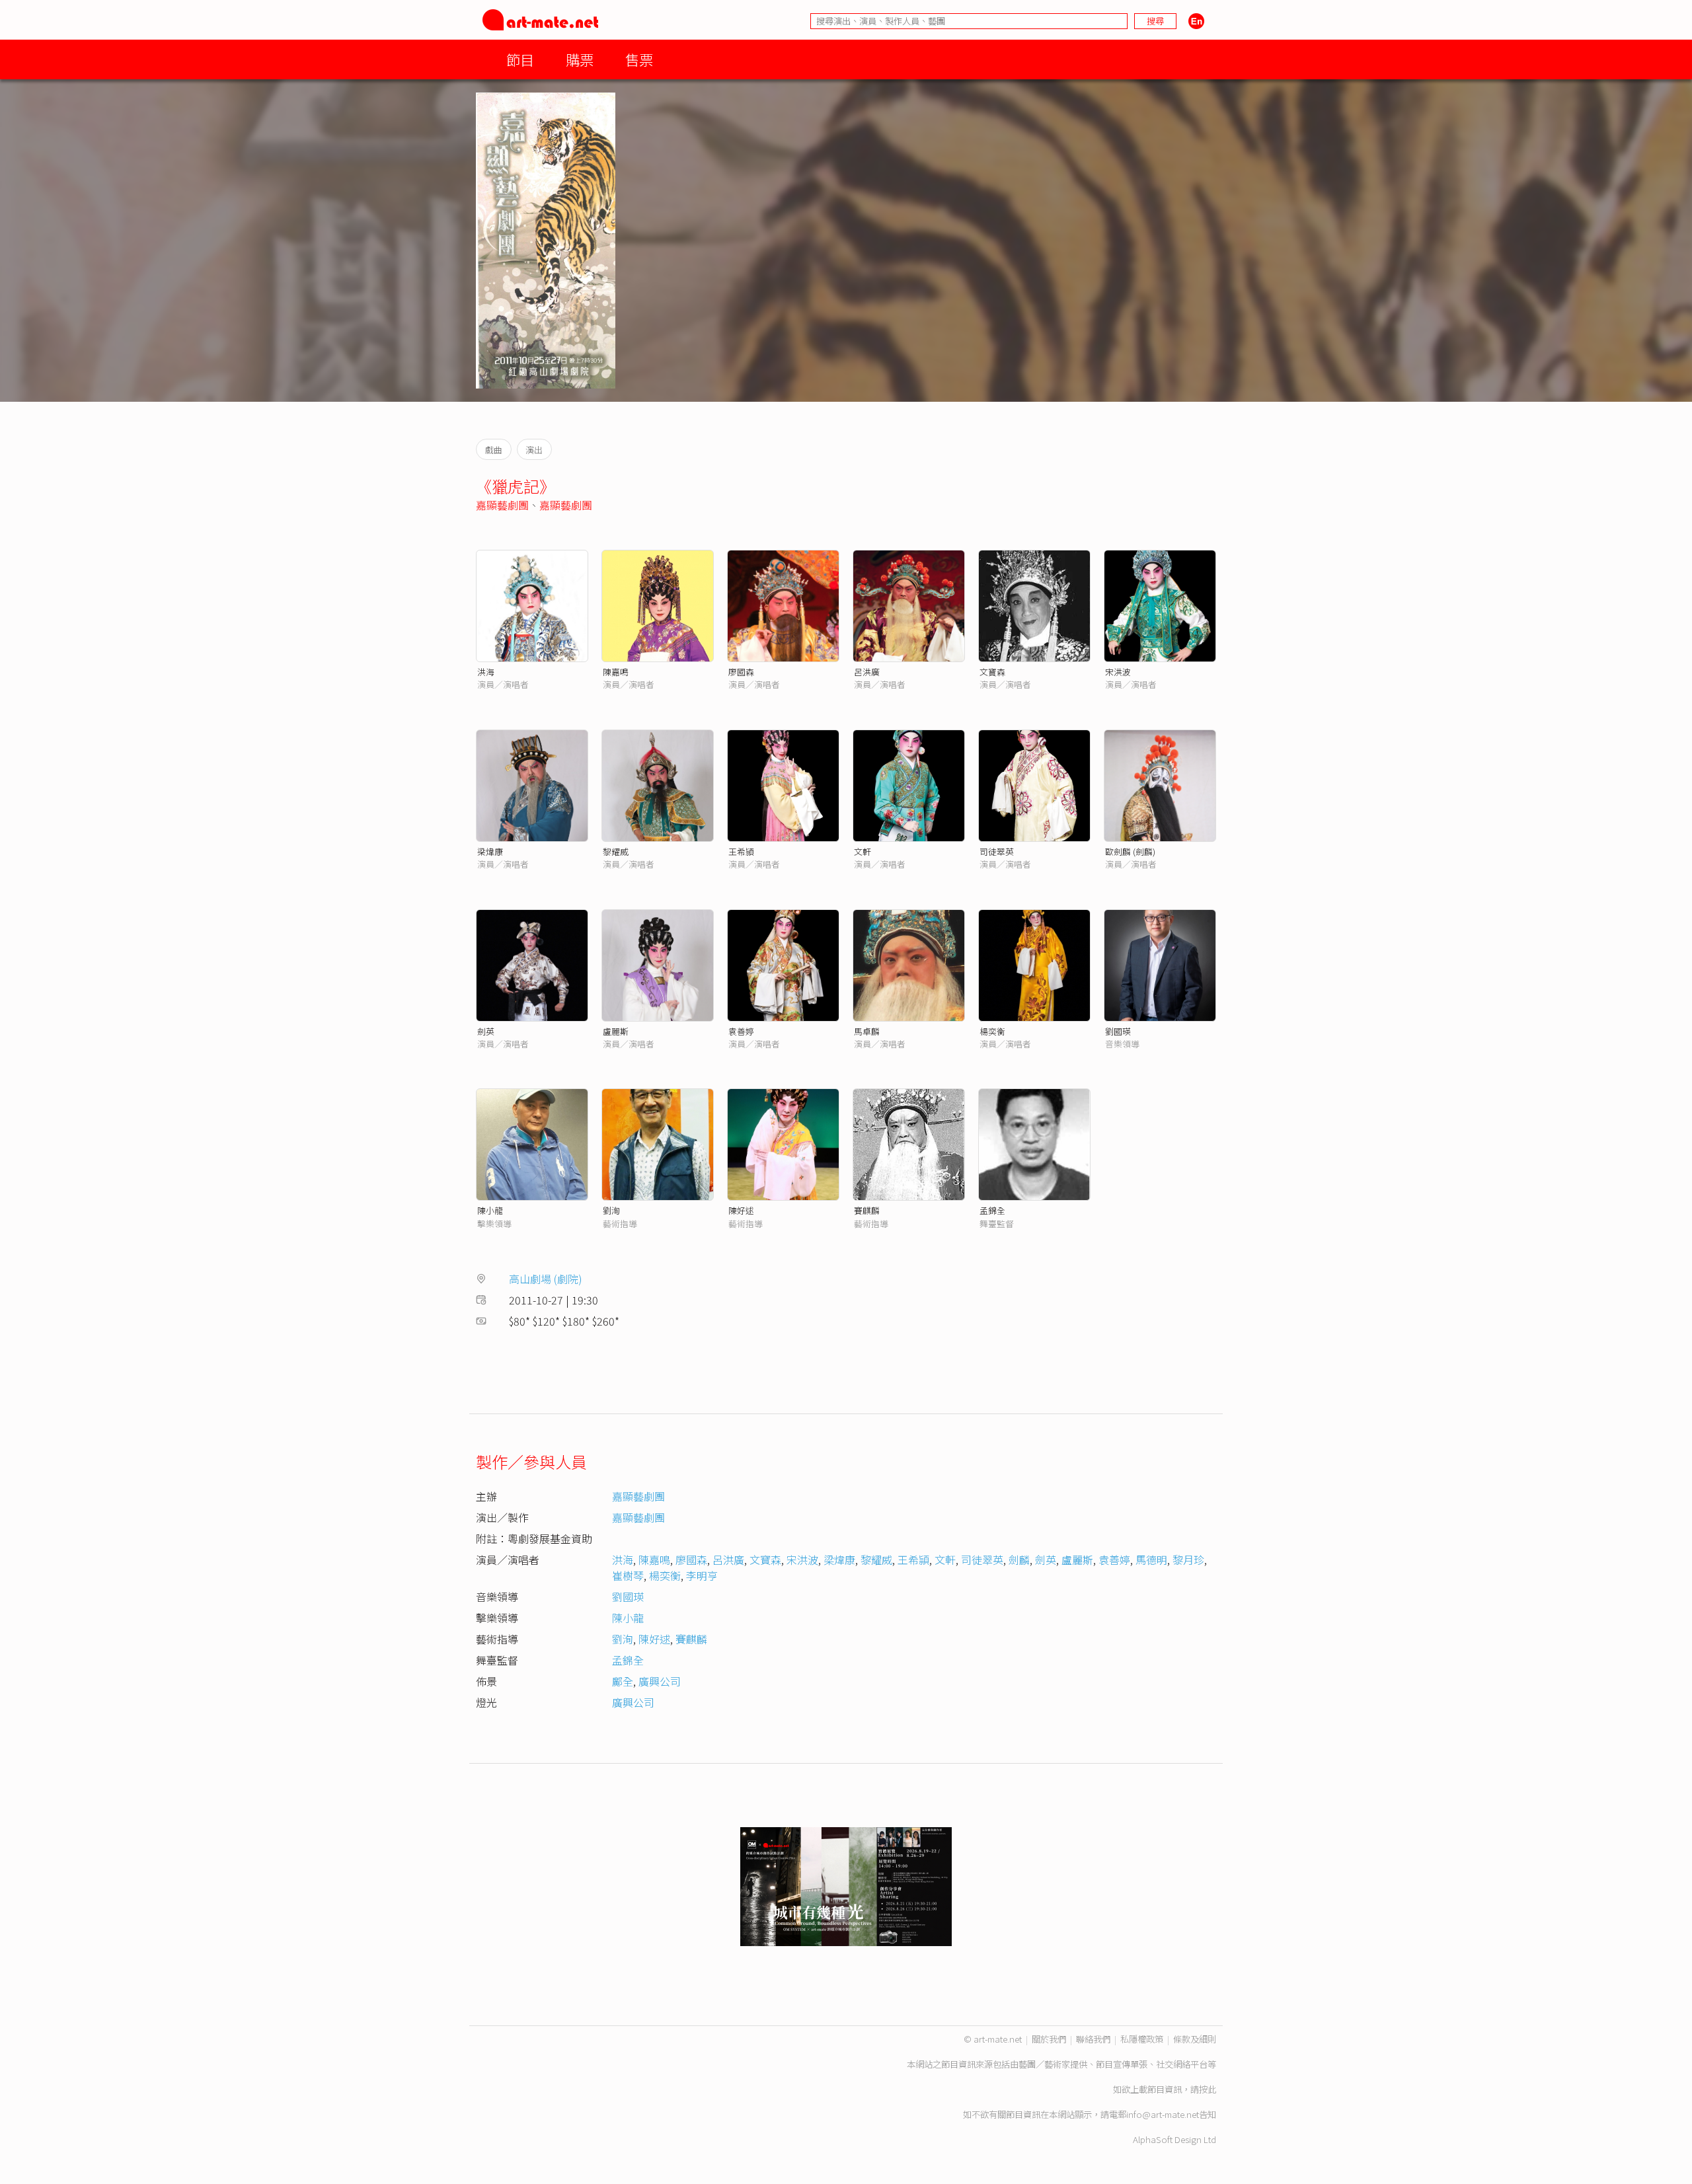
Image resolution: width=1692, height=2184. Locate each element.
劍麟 (1019, 1560)
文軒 (863, 851)
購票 (580, 59)
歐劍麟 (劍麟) (1130, 851)
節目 (520, 59)
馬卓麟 (867, 1031)
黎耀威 (616, 851)
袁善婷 (741, 1031)
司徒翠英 (997, 851)
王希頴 (741, 851)
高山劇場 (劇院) (546, 1279)
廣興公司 (660, 1681)
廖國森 (741, 672)
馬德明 (1151, 1560)
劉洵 (611, 1210)
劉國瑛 (1118, 1031)
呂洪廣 (867, 672)
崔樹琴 (628, 1575)
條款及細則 (1195, 2039)
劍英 (486, 1031)
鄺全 (623, 1681)
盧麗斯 (616, 1031)
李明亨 (702, 1575)
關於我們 (1049, 2039)
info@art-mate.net (1163, 2114)
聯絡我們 (1093, 2039)
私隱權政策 (1142, 2039)
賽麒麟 (867, 1210)
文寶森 (992, 672)
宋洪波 (1118, 672)
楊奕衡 (992, 1031)
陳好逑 (741, 1210)
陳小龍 (490, 1210)
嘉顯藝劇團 (502, 505)
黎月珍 (1188, 1560)
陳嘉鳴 (616, 672)
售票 (639, 59)
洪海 (486, 672)
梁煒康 (490, 851)
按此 (1208, 2089)
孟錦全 (992, 1210)
